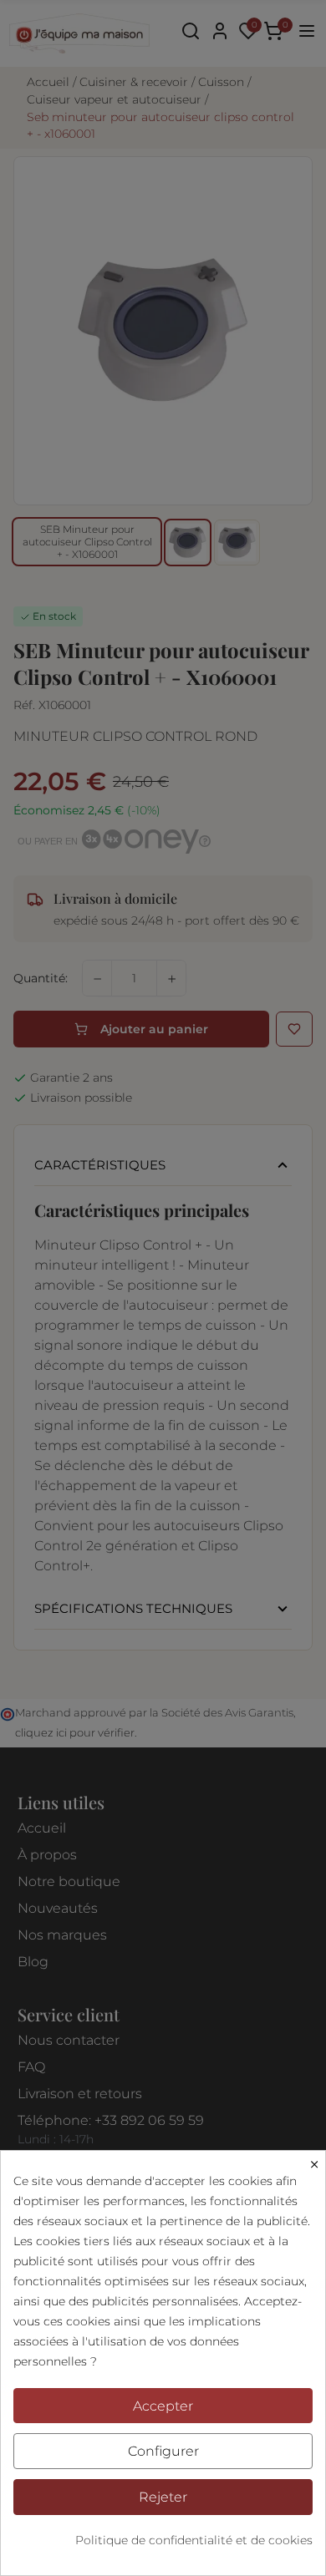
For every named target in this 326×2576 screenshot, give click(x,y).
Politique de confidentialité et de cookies (194, 2540)
